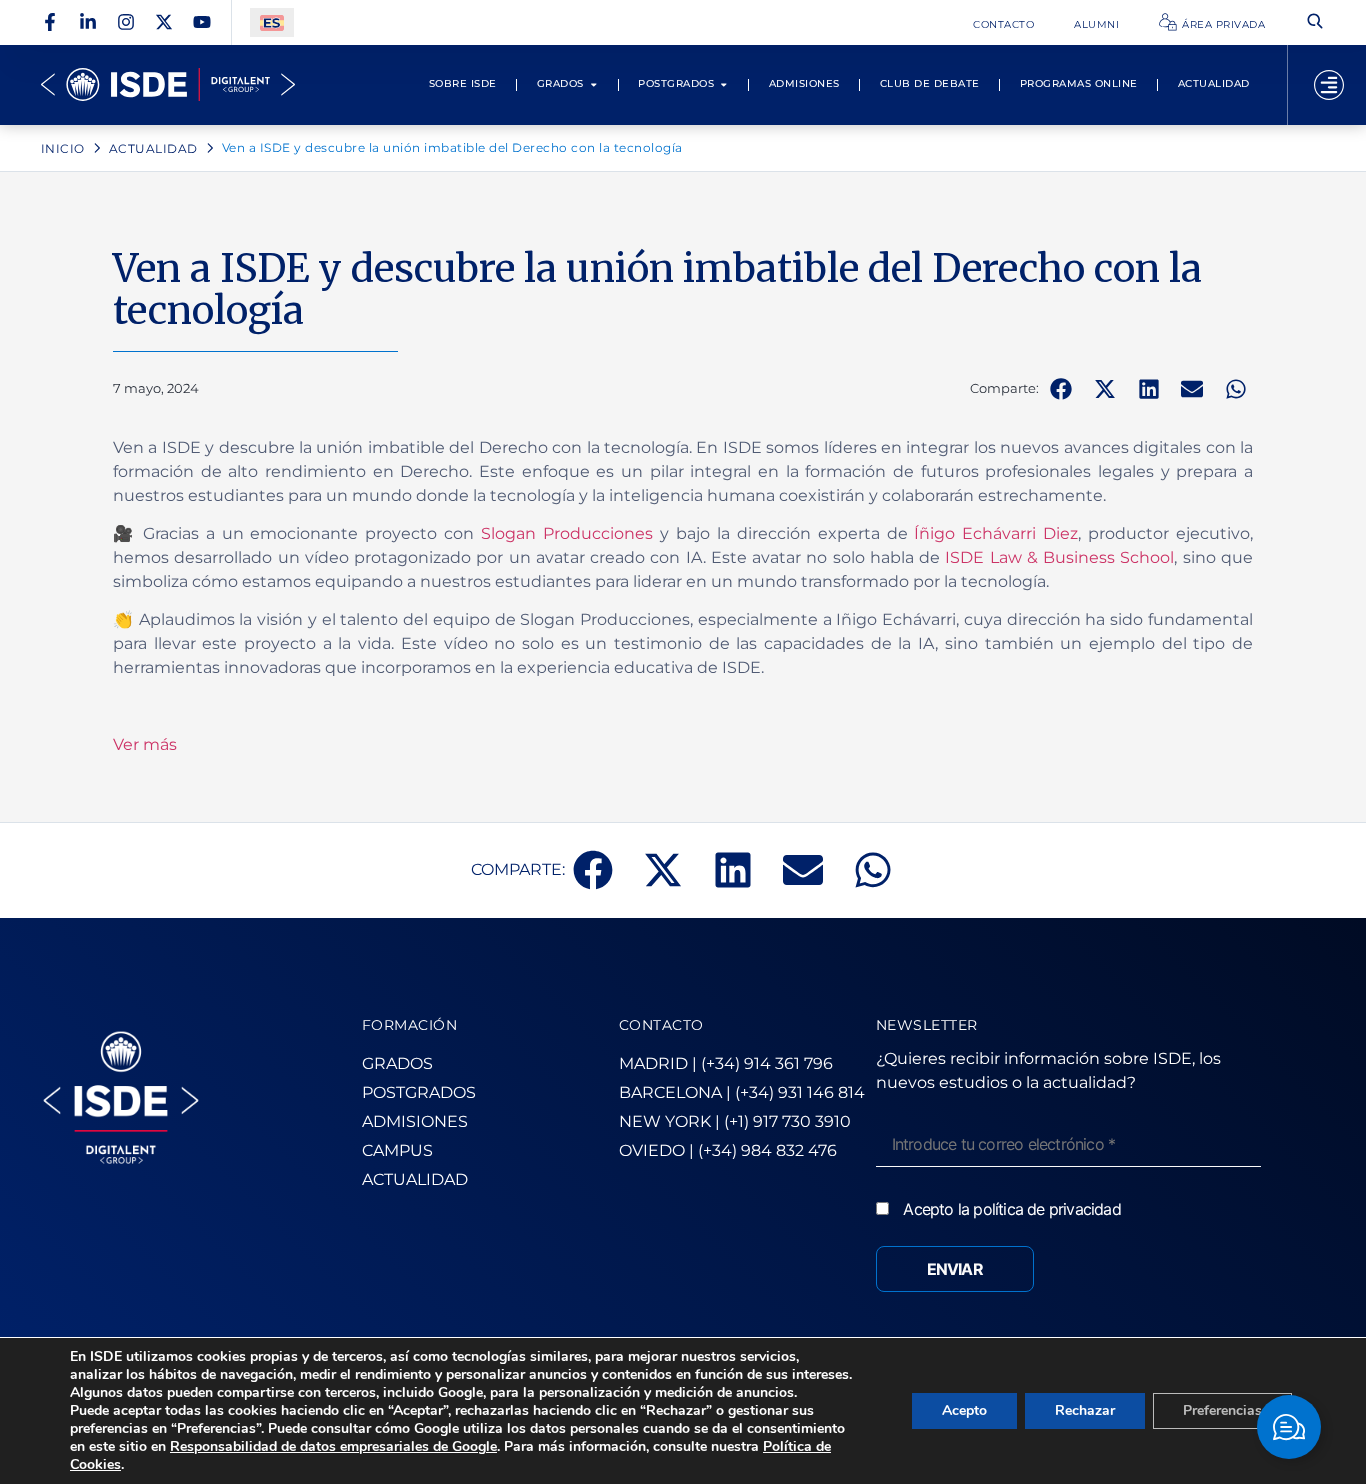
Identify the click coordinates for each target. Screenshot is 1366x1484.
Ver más (145, 744)
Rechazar (1085, 1410)
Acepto (964, 1410)
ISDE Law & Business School (1059, 557)
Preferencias (1222, 1410)
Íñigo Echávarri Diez (996, 533)
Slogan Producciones (567, 533)
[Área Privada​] (1168, 22)
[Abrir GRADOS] (594, 84)
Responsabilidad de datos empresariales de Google (333, 1446)
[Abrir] (1329, 85)
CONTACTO (661, 1025)
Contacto (1003, 24)
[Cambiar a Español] (272, 22)
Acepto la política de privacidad (1011, 1209)
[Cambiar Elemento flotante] (1289, 1427)
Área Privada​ (1223, 24)
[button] (1061, 389)
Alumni (1096, 24)
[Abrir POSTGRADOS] (724, 84)
